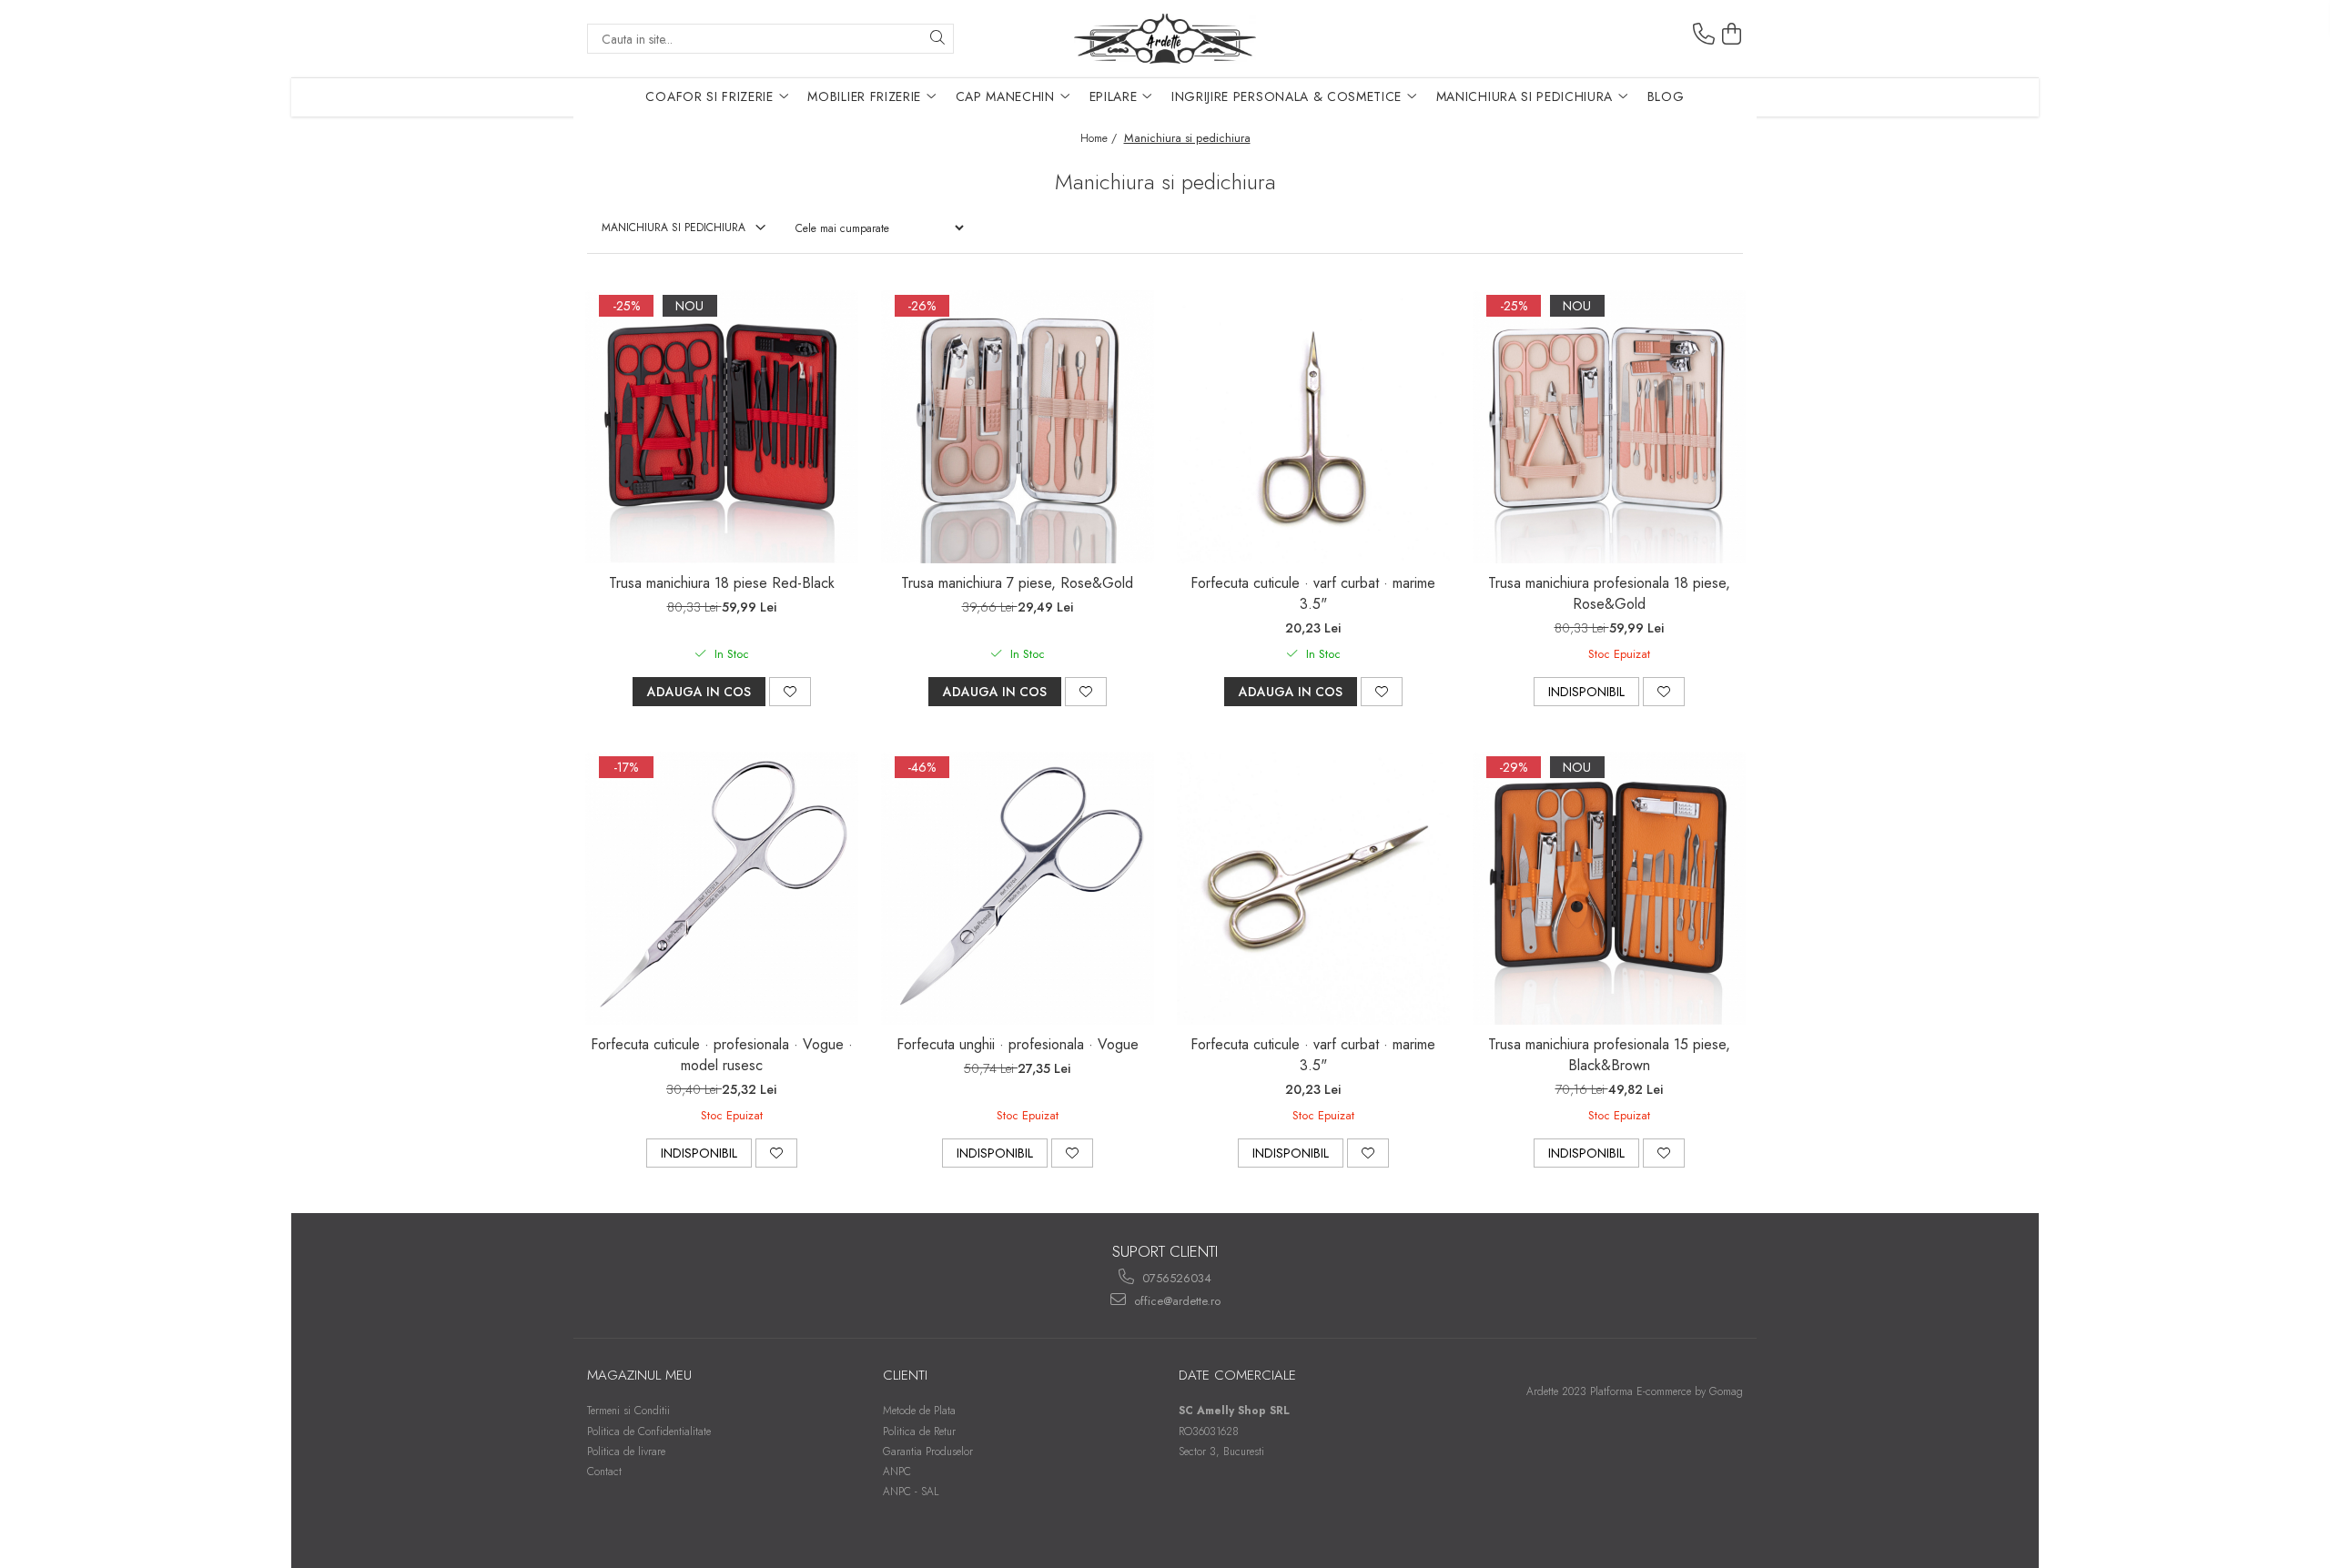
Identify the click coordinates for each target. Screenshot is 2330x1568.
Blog (1666, 96)
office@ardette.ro (1175, 1301)
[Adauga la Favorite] (790, 692)
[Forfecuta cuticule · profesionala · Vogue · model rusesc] (722, 888)
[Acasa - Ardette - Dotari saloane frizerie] (1165, 39)
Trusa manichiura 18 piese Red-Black (722, 583)
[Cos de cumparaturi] (1732, 35)
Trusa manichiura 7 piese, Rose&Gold (1017, 583)
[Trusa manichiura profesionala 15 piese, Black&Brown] (1609, 888)
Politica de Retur (919, 1431)
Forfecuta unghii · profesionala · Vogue (1018, 1044)
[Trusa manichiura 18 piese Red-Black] (722, 427)
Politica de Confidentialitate (649, 1431)
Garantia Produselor (928, 1452)
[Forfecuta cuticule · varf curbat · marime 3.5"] (1313, 427)
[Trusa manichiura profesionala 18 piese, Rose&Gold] (1609, 427)
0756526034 (1175, 1278)
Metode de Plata (919, 1411)
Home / (1100, 138)
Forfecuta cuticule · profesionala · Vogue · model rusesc (722, 1055)
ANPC (897, 1472)
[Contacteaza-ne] (1704, 35)
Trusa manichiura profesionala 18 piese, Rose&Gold (1609, 593)
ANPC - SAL (911, 1492)
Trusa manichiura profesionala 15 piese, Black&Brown (1609, 1055)
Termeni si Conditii (628, 1411)
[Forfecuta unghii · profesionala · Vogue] (1018, 888)
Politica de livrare (626, 1452)
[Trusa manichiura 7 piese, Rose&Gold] (1018, 427)
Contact (604, 1472)
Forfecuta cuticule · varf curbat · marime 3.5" (1313, 593)
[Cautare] (937, 39)
